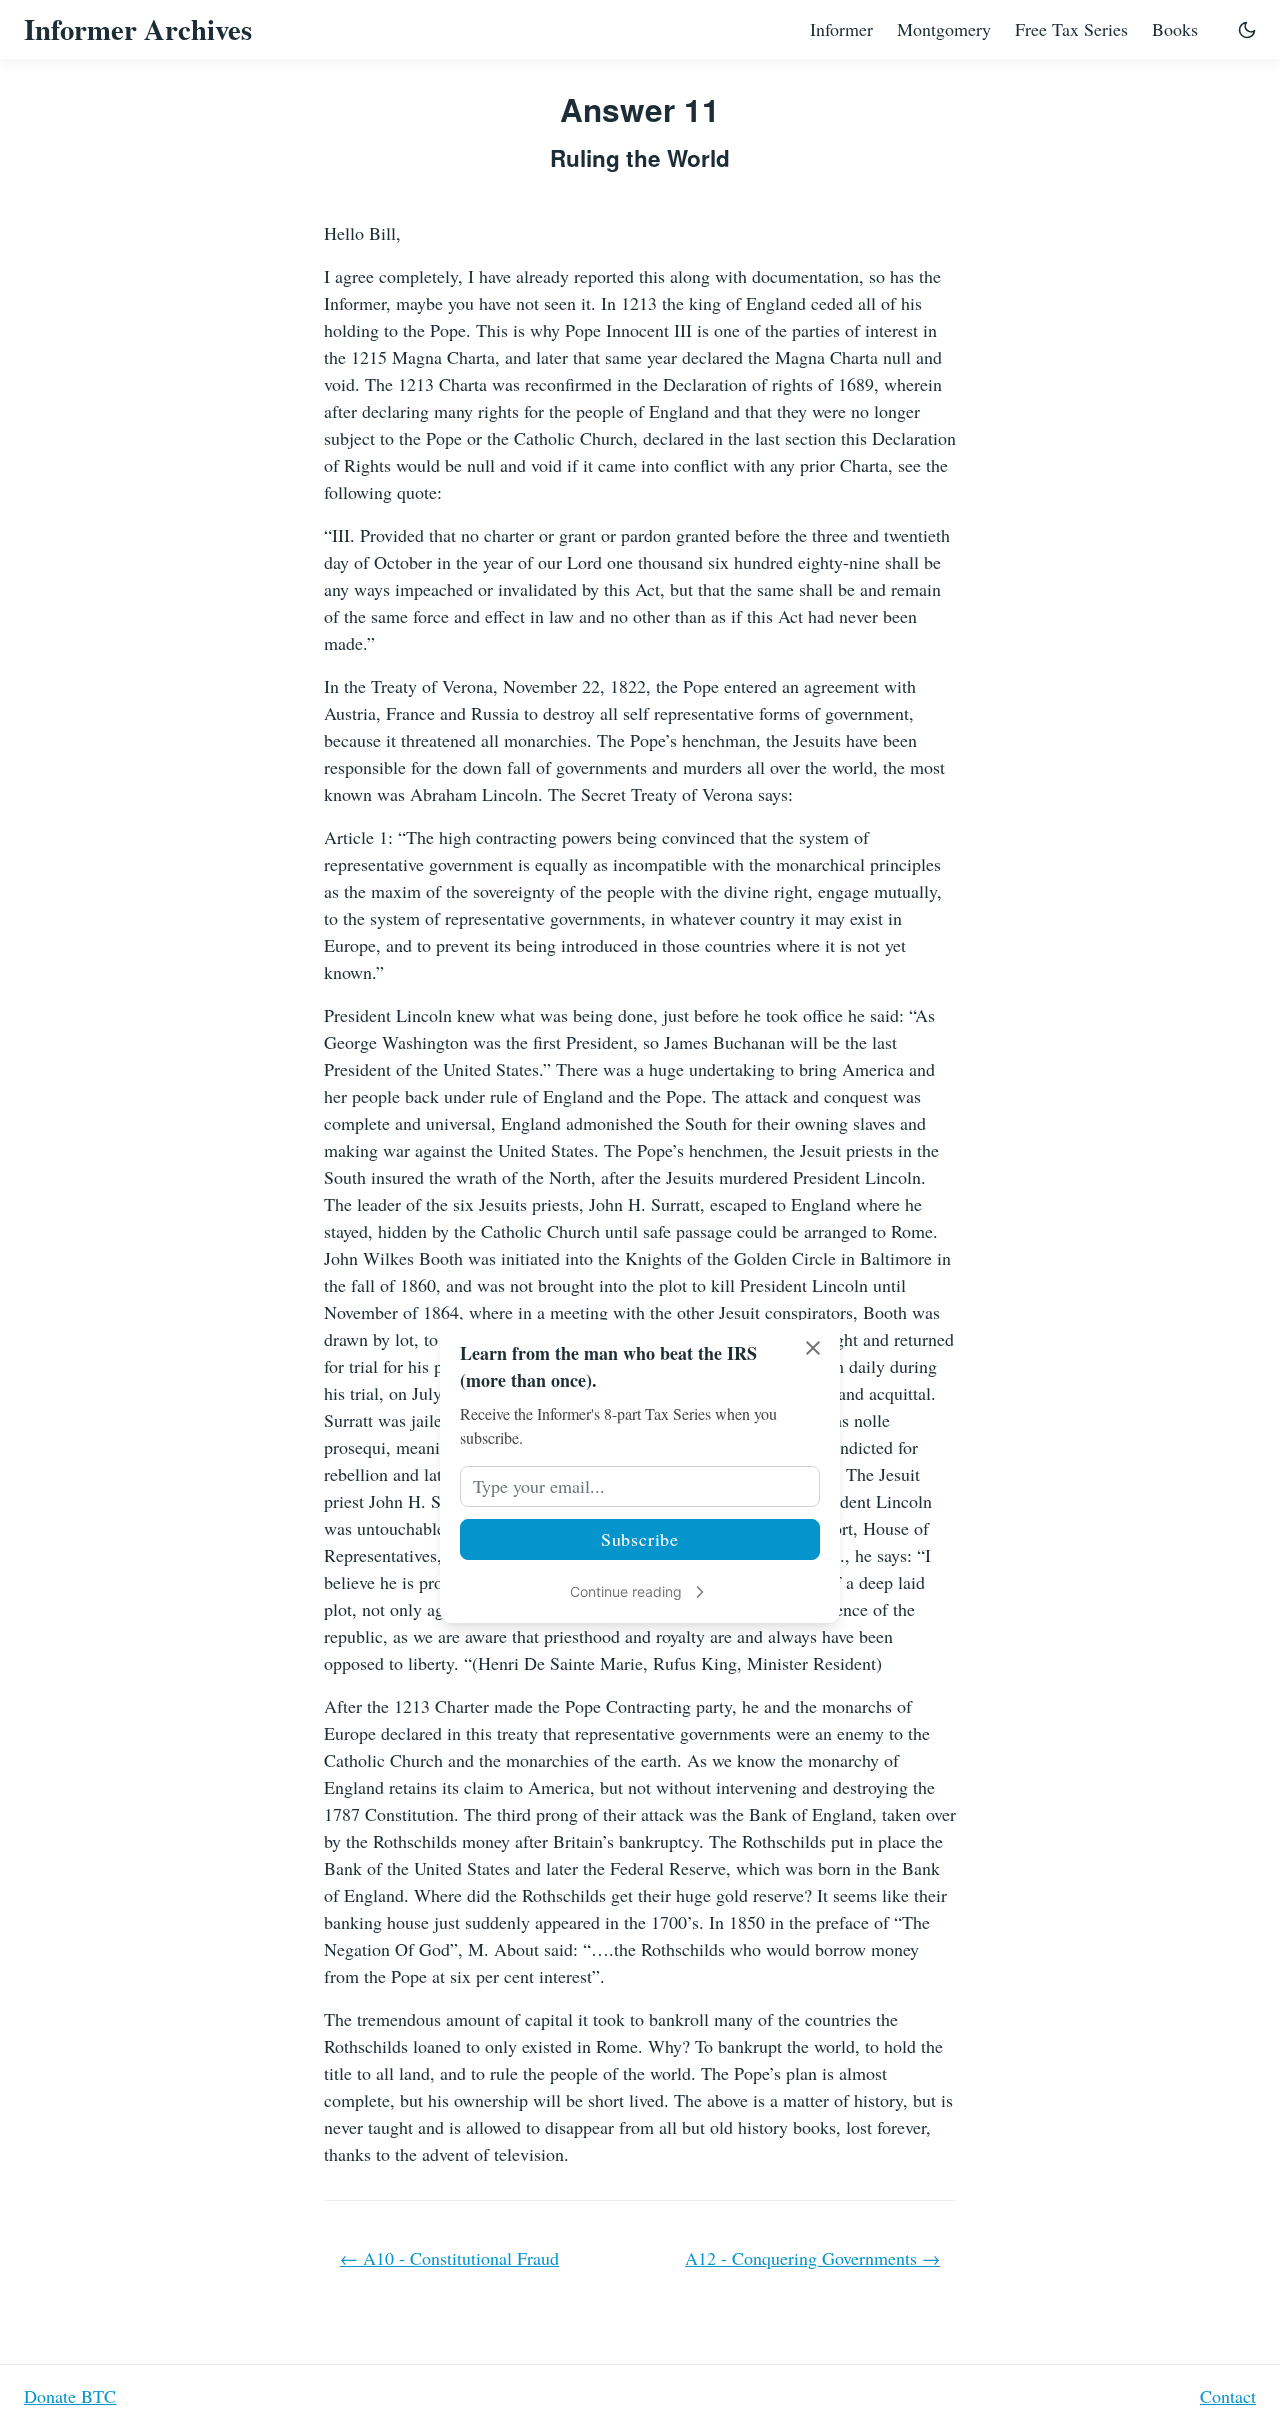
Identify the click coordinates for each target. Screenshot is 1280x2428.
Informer (841, 29)
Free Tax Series (1071, 29)
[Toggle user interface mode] (1247, 29)
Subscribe (640, 1539)
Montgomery (944, 29)
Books (1175, 29)
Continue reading (626, 1591)
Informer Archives (138, 29)
